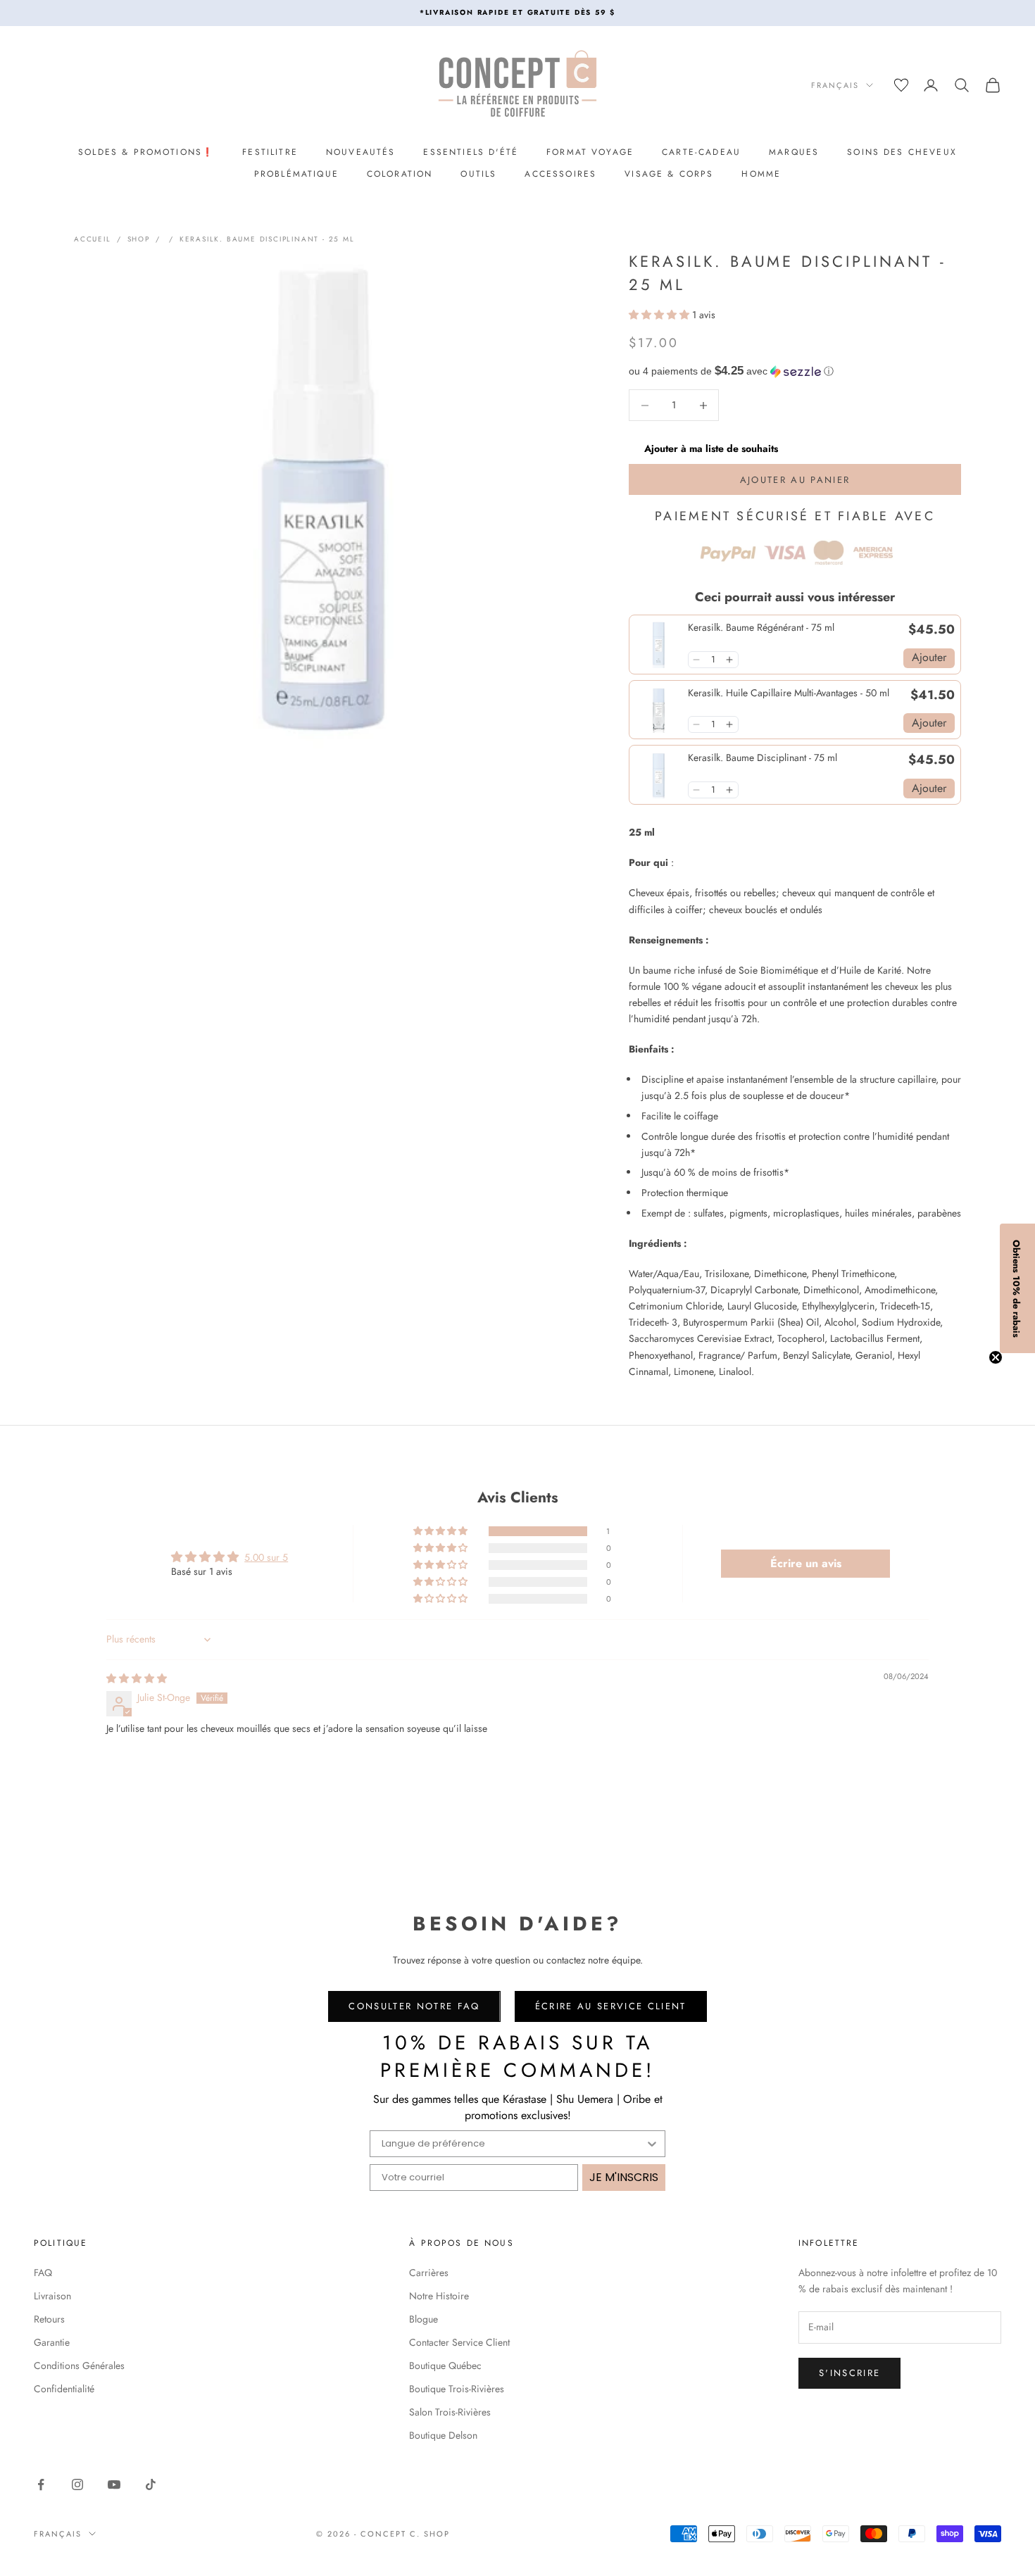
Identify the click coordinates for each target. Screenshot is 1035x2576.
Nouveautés (361, 152)
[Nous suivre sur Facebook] (41, 2484)
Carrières (429, 2273)
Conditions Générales (79, 2365)
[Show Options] (652, 2144)
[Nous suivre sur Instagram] (77, 2484)
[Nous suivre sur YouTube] (114, 2484)
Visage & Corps (669, 174)
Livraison (52, 2296)
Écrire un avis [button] (806, 1563)
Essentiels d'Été (471, 152)
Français (835, 85)
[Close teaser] (996, 1357)
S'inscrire (849, 2373)
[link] (659, 645)
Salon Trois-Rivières (450, 2412)
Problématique (296, 174)
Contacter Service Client (459, 2342)
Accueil (93, 239)
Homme (761, 174)
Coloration (400, 174)
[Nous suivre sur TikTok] (151, 2484)
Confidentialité (64, 2389)
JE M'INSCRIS (624, 2177)
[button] (660, 315)
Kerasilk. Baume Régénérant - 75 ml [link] (761, 628)
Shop (139, 239)
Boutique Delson (443, 2435)
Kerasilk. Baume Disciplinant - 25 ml (267, 239)
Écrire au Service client (611, 2006)
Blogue (424, 2319)
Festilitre (270, 152)
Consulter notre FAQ (414, 2006)
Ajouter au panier (795, 480)
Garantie (52, 2342)
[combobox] (513, 2144)
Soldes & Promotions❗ (146, 152)
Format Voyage (590, 152)
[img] (137, 1678)
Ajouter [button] (929, 657)
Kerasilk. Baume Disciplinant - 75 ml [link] (763, 758)
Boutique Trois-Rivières (457, 2389)
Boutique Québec (445, 2365)
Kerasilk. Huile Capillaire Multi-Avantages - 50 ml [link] (789, 693)
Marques (794, 152)
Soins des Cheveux (902, 152)
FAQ (43, 2273)
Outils (478, 174)
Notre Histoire (439, 2296)
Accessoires (560, 174)
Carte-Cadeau (701, 152)
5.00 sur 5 (266, 1557)
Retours (49, 2319)
